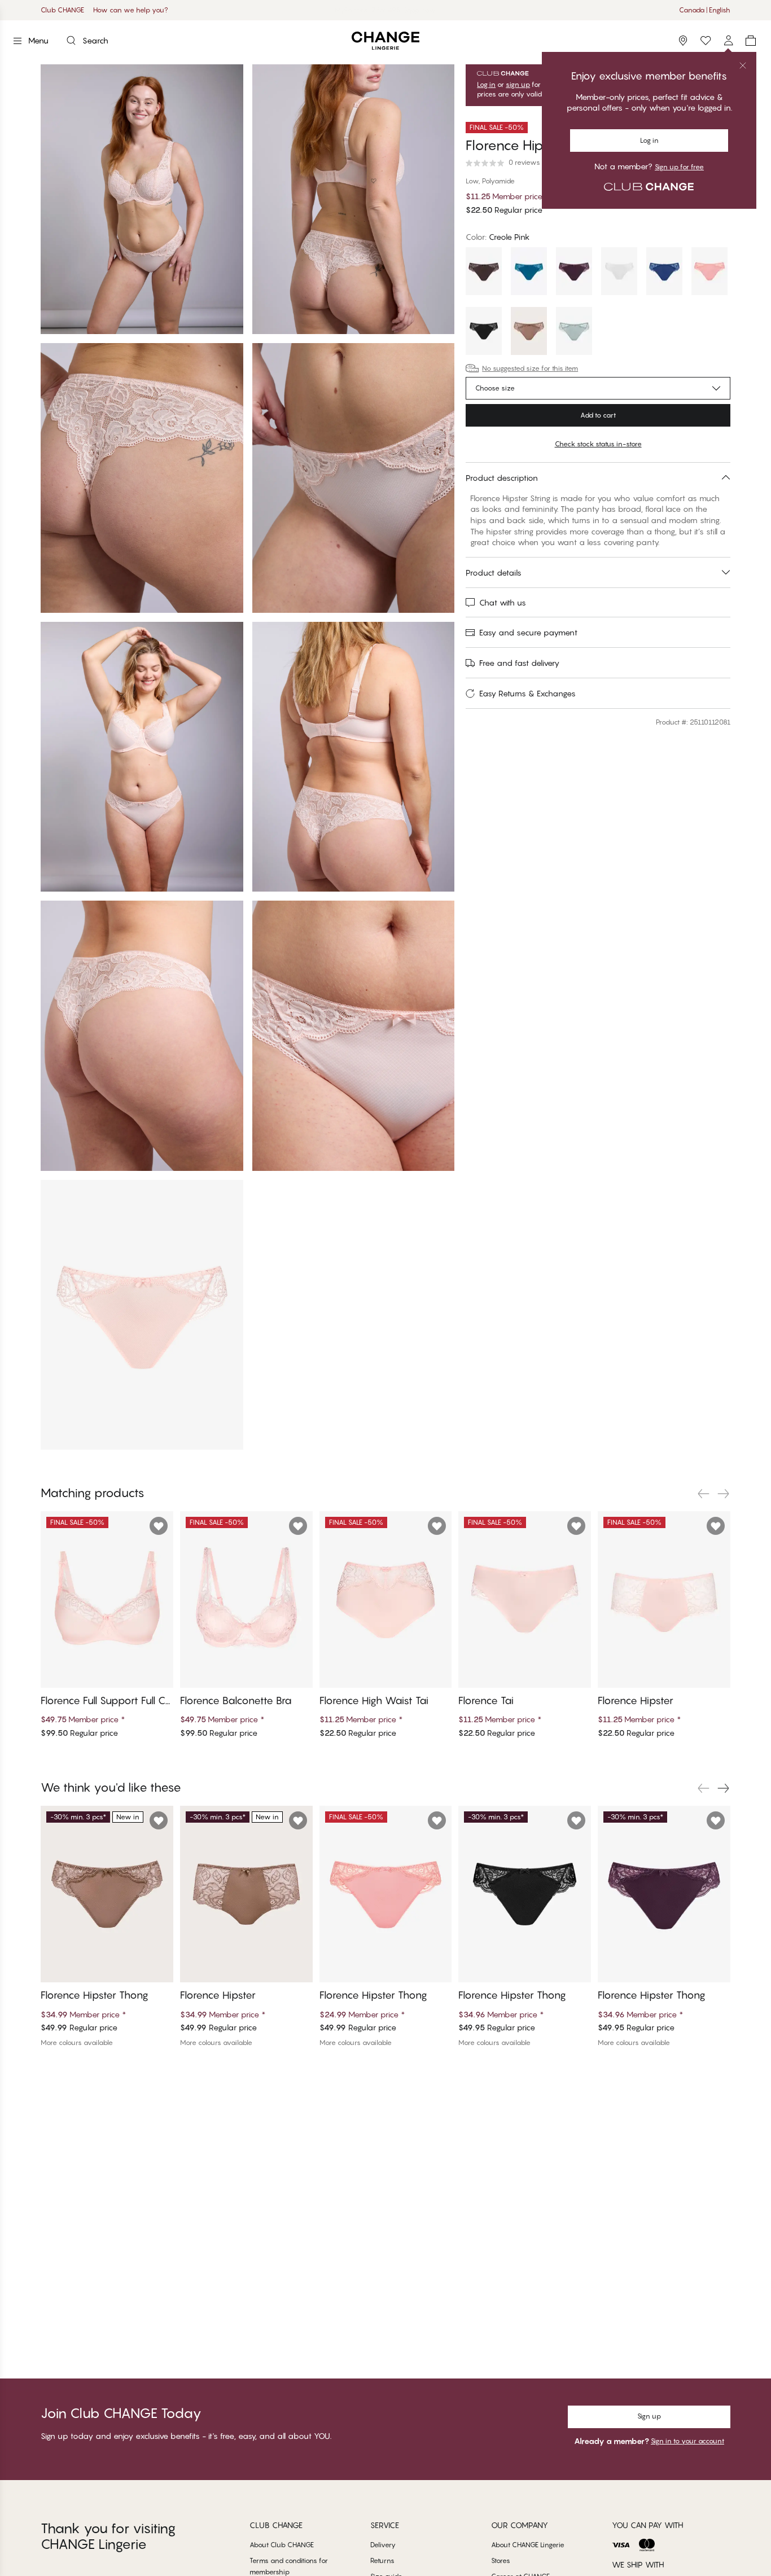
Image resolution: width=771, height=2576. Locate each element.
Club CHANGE (62, 10)
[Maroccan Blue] (529, 273)
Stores (501, 2560)
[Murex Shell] (709, 273)
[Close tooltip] (743, 65)
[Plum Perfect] (574, 273)
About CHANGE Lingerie (528, 2545)
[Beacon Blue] (664, 273)
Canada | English (705, 10)
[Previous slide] (703, 1494)
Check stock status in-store (598, 444)
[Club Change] (706, 41)
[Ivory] (619, 273)
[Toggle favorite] (159, 1526)
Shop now (420, 10)
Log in (649, 140)
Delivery (383, 2545)
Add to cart (598, 415)
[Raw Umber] (529, 332)
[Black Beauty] (484, 332)
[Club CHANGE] (728, 41)
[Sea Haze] (574, 332)
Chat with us (503, 602)
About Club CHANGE (282, 2545)
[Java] (484, 273)
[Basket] (751, 41)
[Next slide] (724, 1494)
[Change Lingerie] (385, 41)
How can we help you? (131, 10)
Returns (382, 2560)
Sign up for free (679, 167)
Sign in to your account (687, 2441)
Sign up (649, 2416)
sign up (518, 85)
